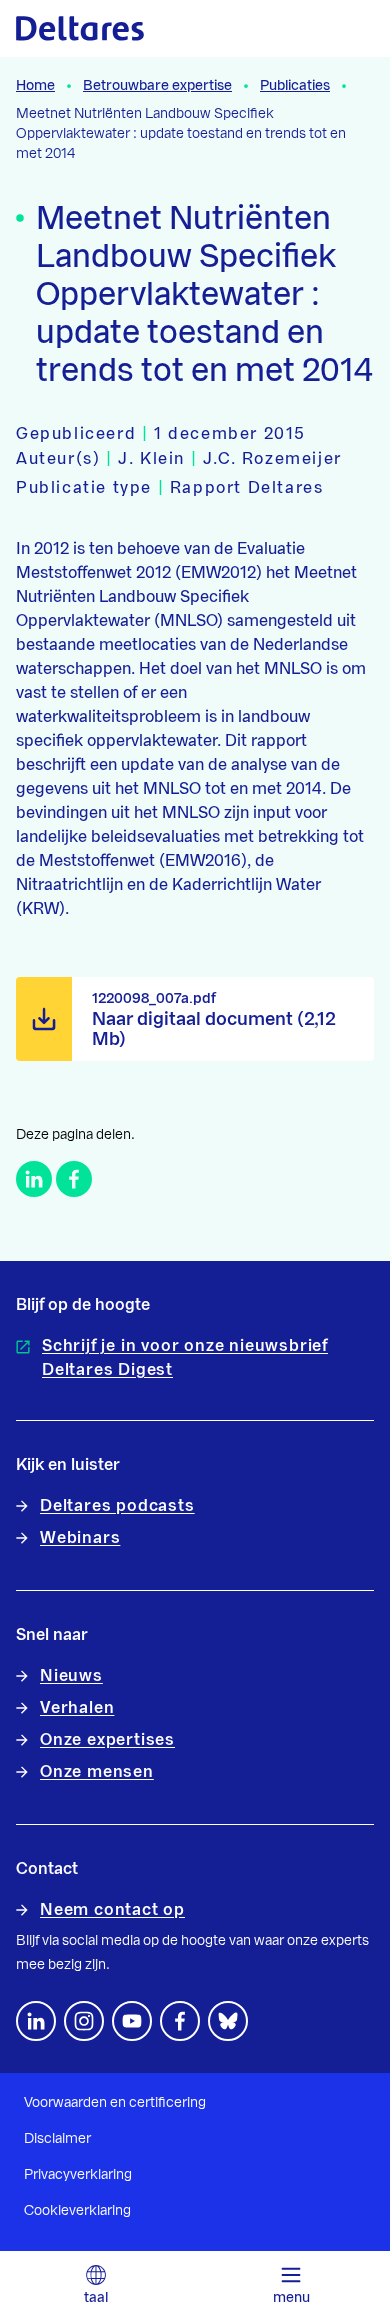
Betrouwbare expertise (157, 86)
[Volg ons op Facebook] (180, 2021)
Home (35, 86)
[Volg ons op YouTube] (132, 2021)
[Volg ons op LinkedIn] (36, 2021)
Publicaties (295, 86)
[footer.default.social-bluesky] (228, 2021)
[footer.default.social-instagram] (84, 2021)
